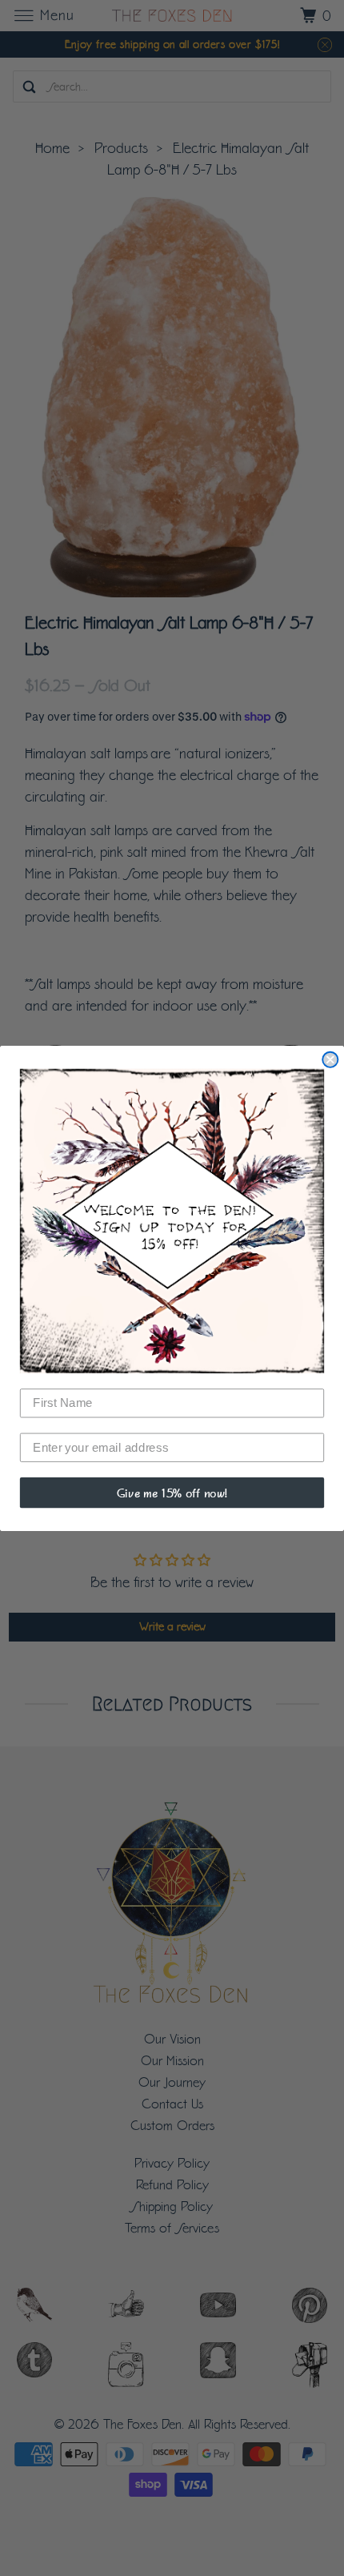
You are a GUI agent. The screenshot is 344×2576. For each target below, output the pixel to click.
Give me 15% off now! (172, 1492)
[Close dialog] (330, 1059)
